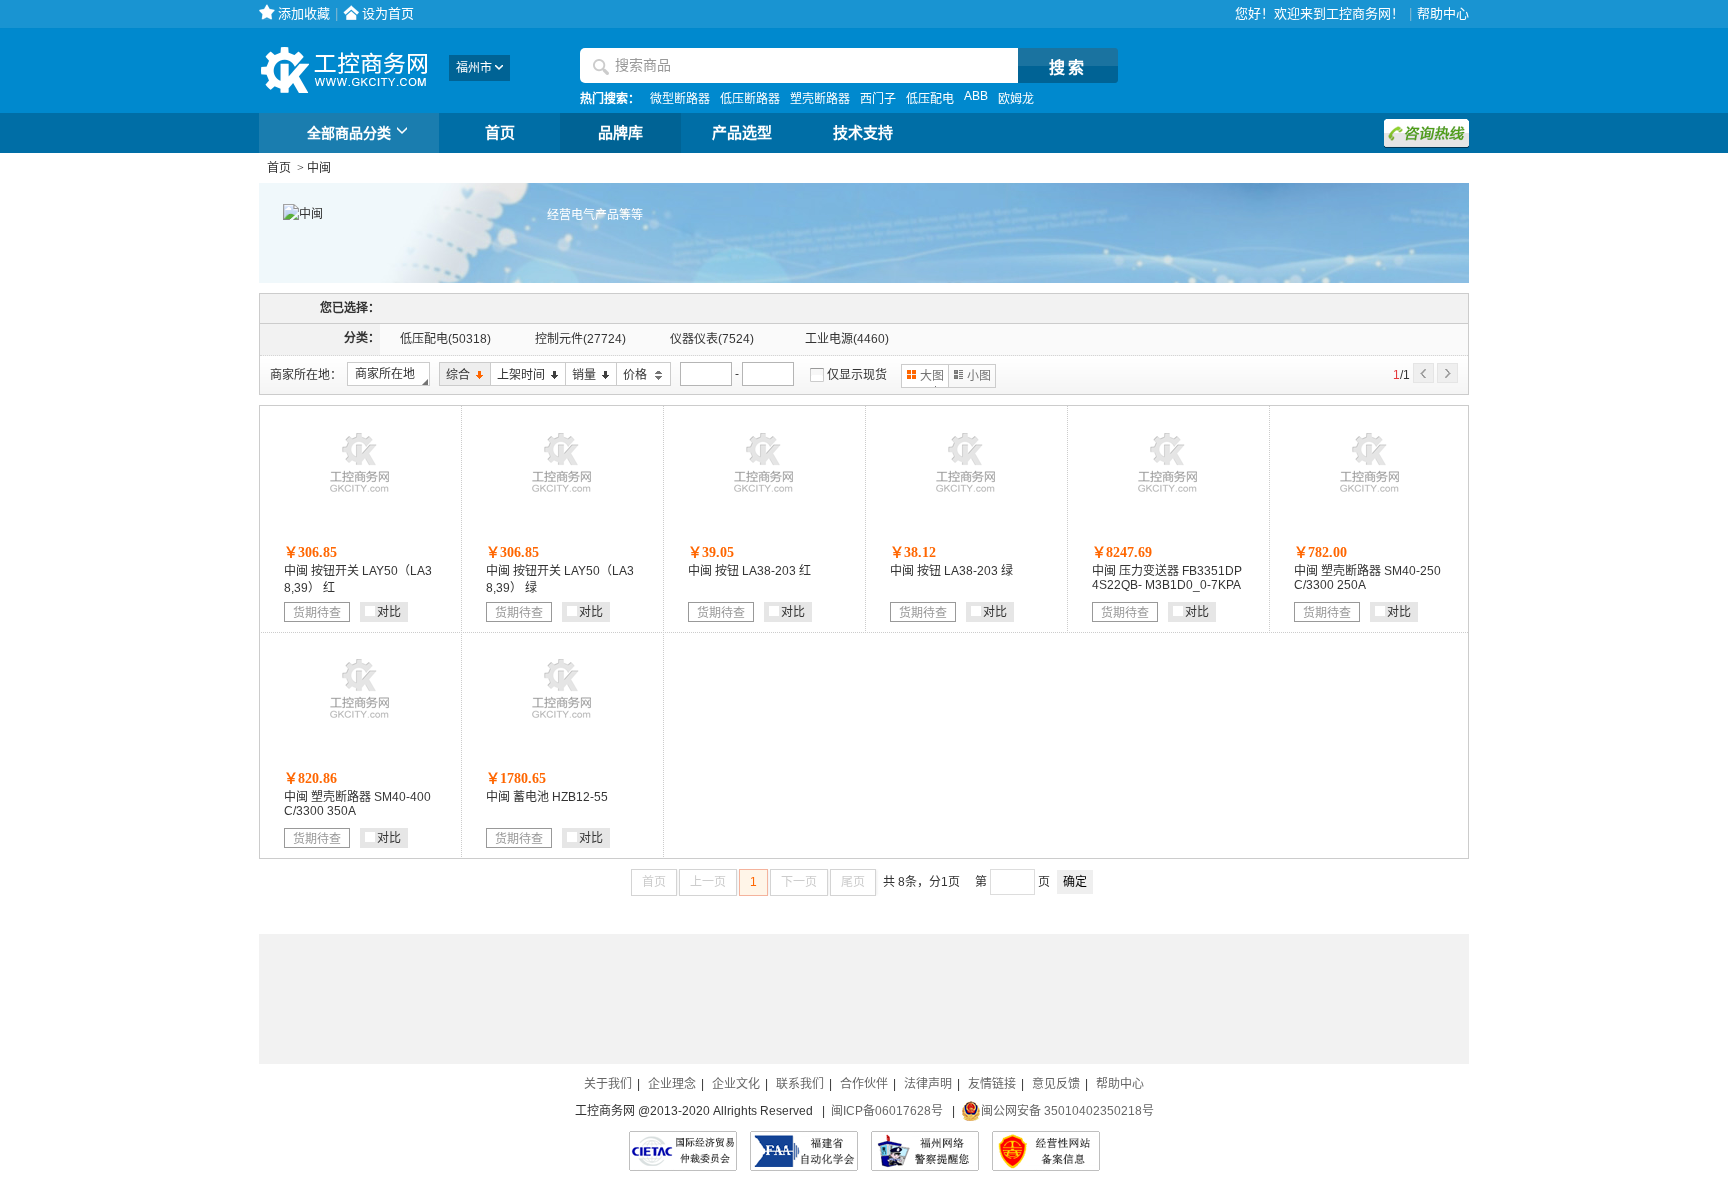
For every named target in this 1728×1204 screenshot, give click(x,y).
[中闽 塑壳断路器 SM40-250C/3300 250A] (1370, 497)
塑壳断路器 (820, 99)
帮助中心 (1443, 13)
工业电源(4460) (847, 339)
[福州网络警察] (925, 1151)
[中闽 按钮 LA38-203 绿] (966, 497)
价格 (633, 375)
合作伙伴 (864, 1084)
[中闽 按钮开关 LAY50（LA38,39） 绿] (562, 497)
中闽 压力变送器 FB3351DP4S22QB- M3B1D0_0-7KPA (1167, 578)
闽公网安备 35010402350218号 (1067, 1111)
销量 (580, 375)
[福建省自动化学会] (804, 1151)
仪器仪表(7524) (712, 339)
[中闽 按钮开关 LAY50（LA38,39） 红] (360, 497)
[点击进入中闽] (291, 214)
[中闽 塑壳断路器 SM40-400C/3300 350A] (360, 723)
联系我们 (800, 1084)
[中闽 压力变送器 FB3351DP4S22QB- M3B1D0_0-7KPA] (1168, 497)
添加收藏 (304, 13)
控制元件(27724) (580, 339)
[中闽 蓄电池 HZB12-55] (562, 723)
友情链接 (992, 1084)
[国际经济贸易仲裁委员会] (683, 1151)
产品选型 (742, 133)
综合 (454, 375)
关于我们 (608, 1084)
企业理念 (672, 1084)
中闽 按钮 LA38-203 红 (749, 571)
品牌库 (620, 133)
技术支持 (863, 133)
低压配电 (930, 99)
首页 (500, 133)
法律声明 (928, 1084)
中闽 (319, 168)
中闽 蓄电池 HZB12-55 (547, 797)
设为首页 (388, 13)
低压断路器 (750, 99)
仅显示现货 (857, 375)
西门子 (878, 99)
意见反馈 (1056, 1084)
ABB (976, 96)
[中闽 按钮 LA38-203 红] (764, 497)
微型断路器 (680, 99)
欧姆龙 (1016, 99)
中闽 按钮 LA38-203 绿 (951, 571)
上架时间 (517, 375)
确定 (1075, 882)
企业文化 (736, 1084)
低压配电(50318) (445, 339)
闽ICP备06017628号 (887, 1111)
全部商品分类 (349, 133)
